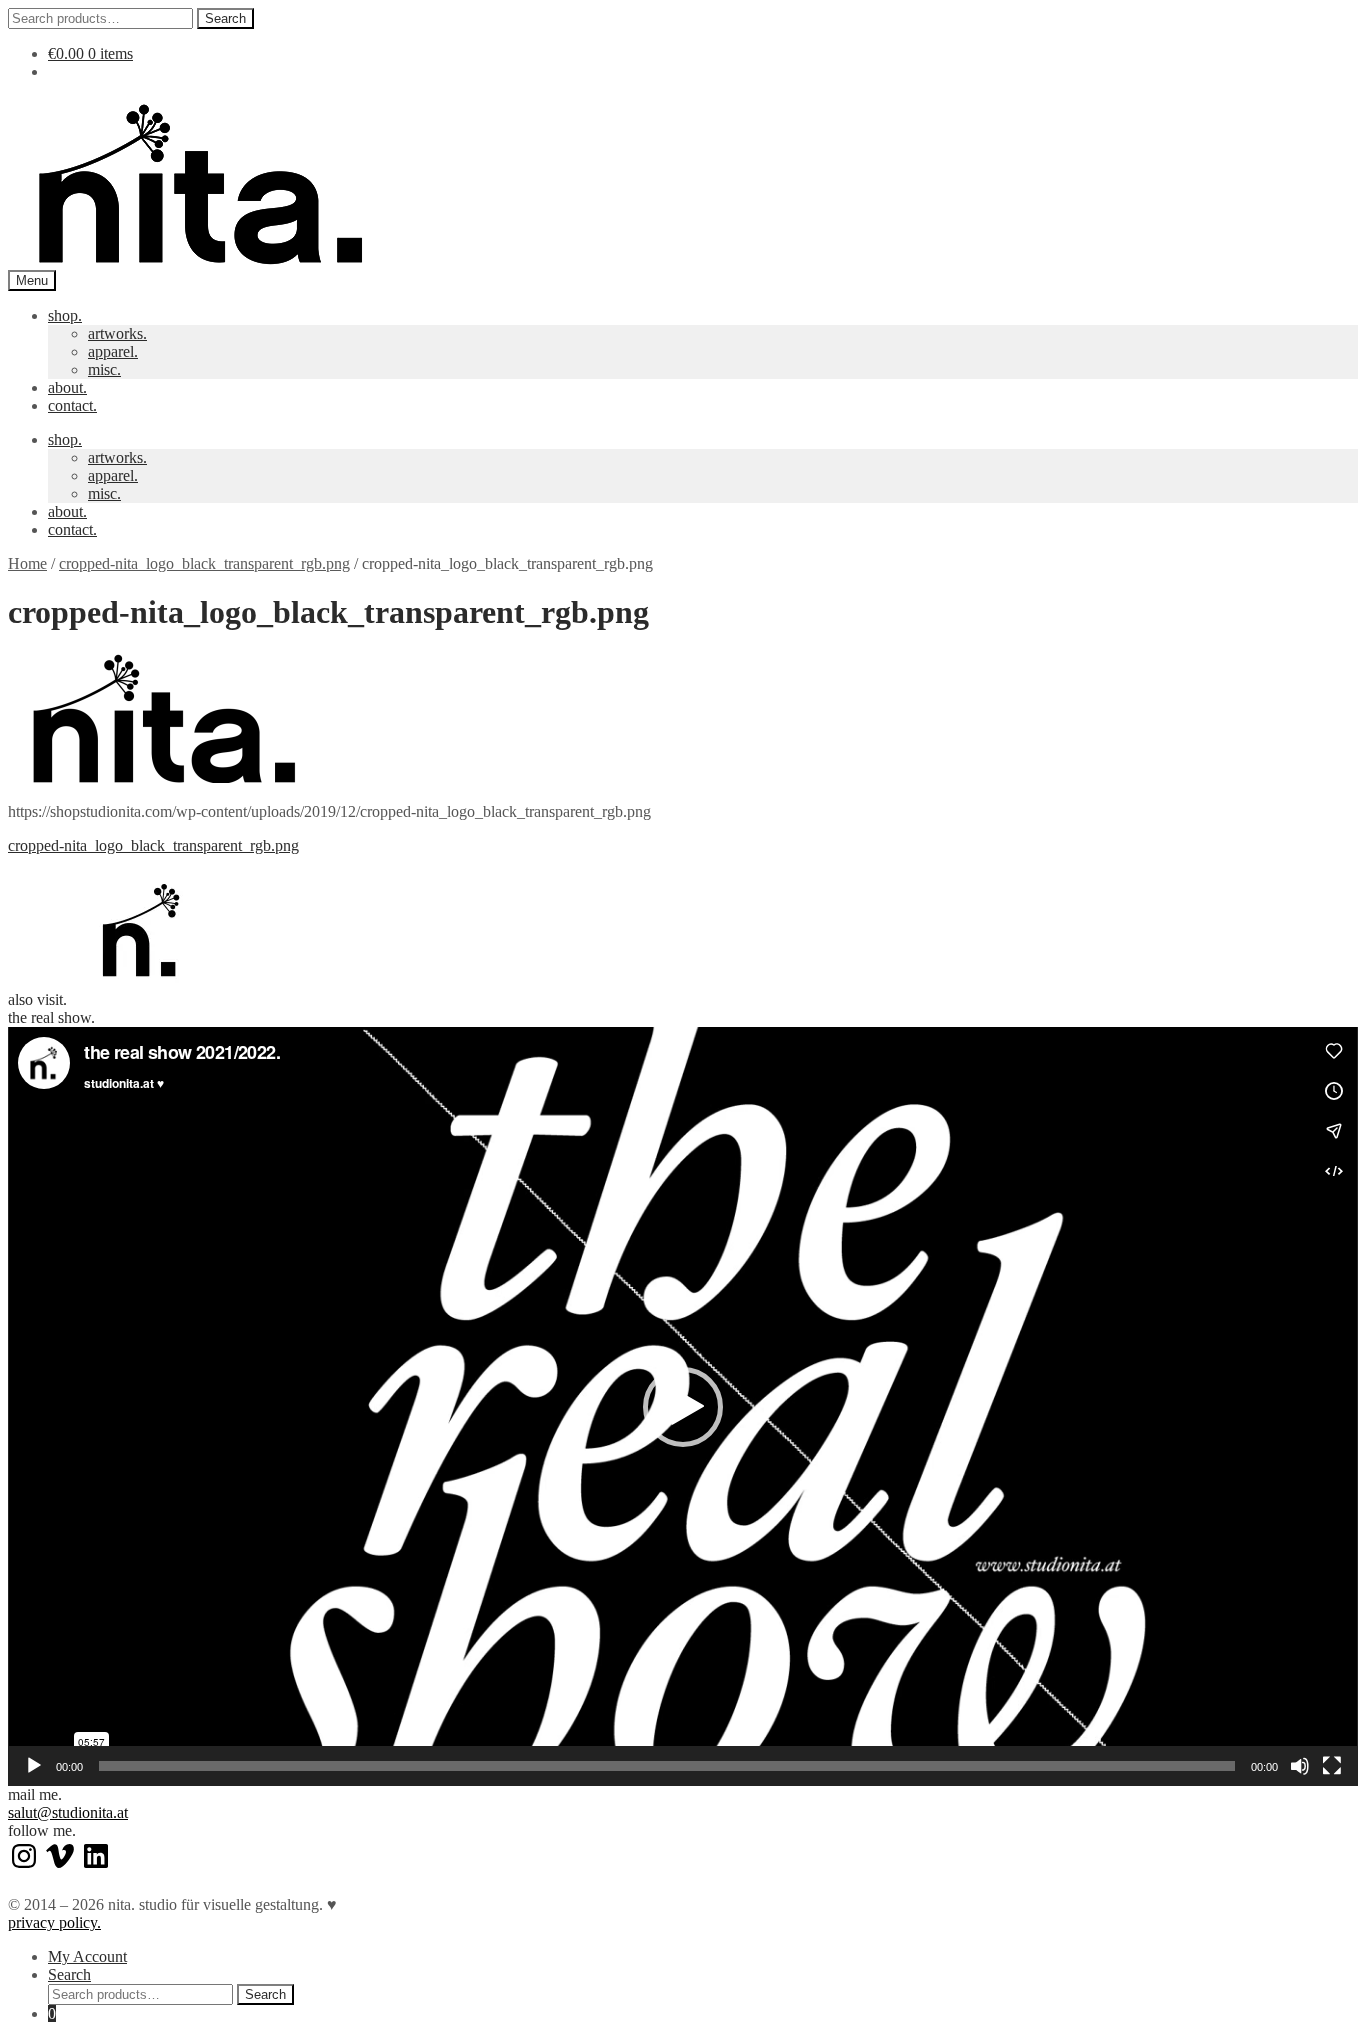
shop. (65, 315)
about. (67, 387)
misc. (104, 369)
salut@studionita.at (68, 1812)
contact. (72, 405)
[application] (683, 1406)
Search (225, 18)
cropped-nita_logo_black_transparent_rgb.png (204, 563)
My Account (87, 1956)
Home (27, 563)
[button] (683, 1407)
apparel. (113, 351)
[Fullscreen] (1332, 1766)
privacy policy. (54, 1922)
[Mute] (1300, 1766)
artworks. (117, 333)
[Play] (34, 1766)
